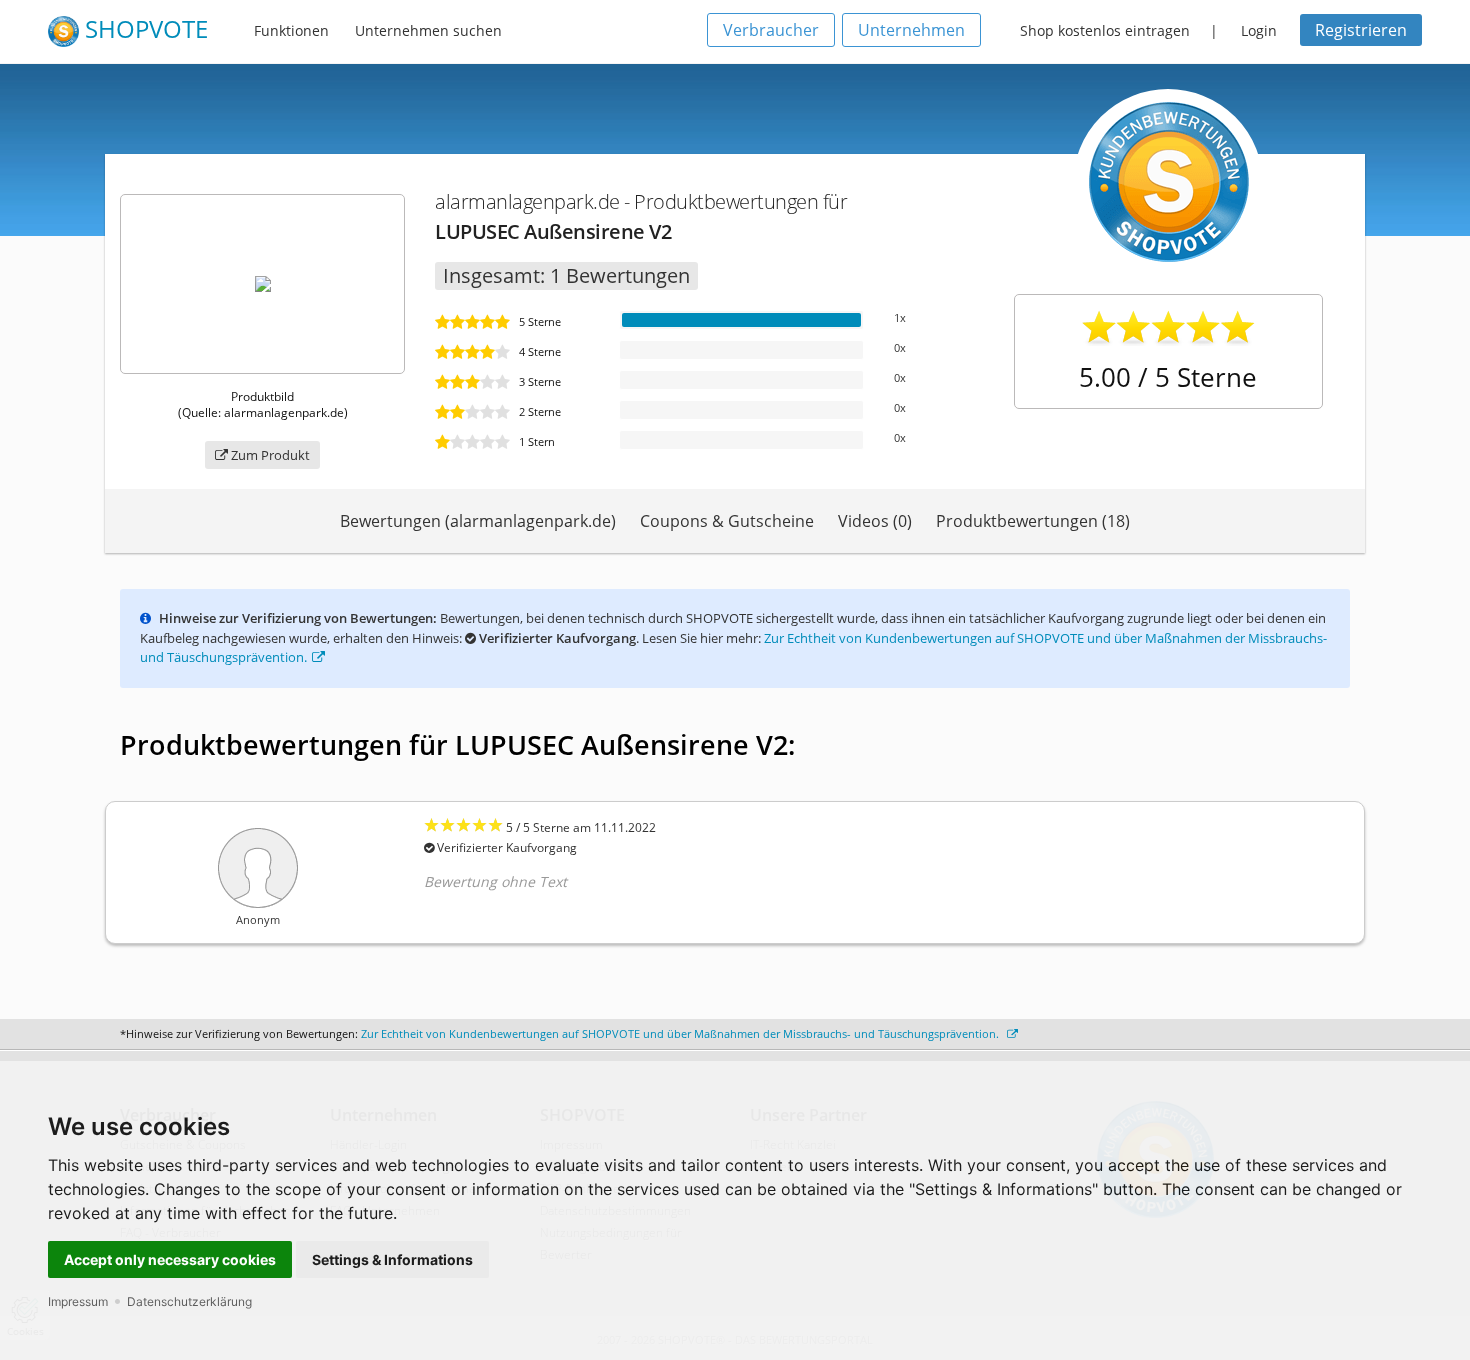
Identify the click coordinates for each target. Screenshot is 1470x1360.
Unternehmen (911, 30)
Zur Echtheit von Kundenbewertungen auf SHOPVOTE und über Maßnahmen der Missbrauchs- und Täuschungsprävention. (681, 1033)
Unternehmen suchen (428, 30)
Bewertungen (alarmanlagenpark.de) (478, 521)
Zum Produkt (269, 455)
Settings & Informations (392, 1259)
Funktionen (291, 30)
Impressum (78, 1301)
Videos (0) (875, 521)
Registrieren (1361, 30)
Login (1259, 30)
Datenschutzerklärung (189, 1301)
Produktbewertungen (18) (1033, 521)
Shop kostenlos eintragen (1105, 30)
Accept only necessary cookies (170, 1259)
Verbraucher (771, 30)
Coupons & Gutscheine (727, 521)
